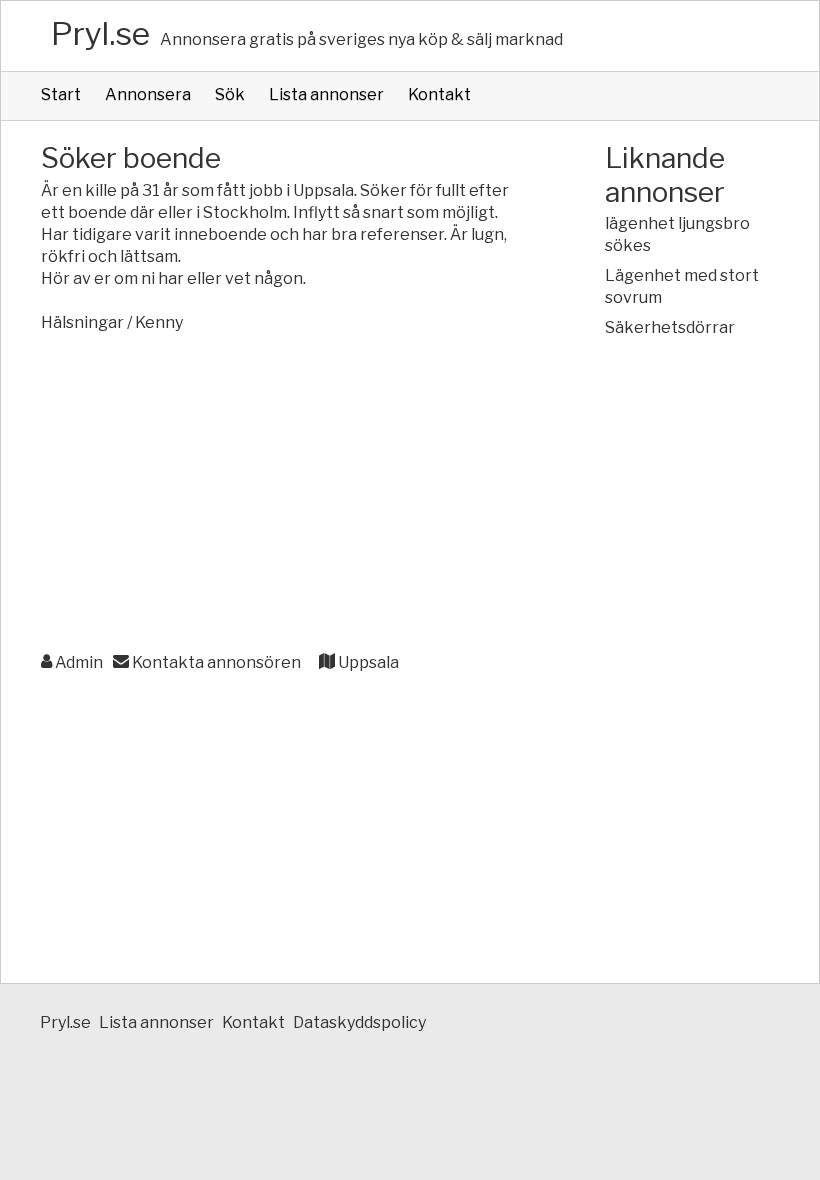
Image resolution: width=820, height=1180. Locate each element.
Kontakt (439, 94)
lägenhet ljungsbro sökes (677, 234)
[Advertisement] (283, 494)
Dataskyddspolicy (359, 1022)
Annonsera (148, 94)
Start (61, 94)
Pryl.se (100, 33)
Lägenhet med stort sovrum (682, 286)
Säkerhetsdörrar (670, 327)
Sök (230, 94)
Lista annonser (326, 94)
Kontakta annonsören (215, 662)
